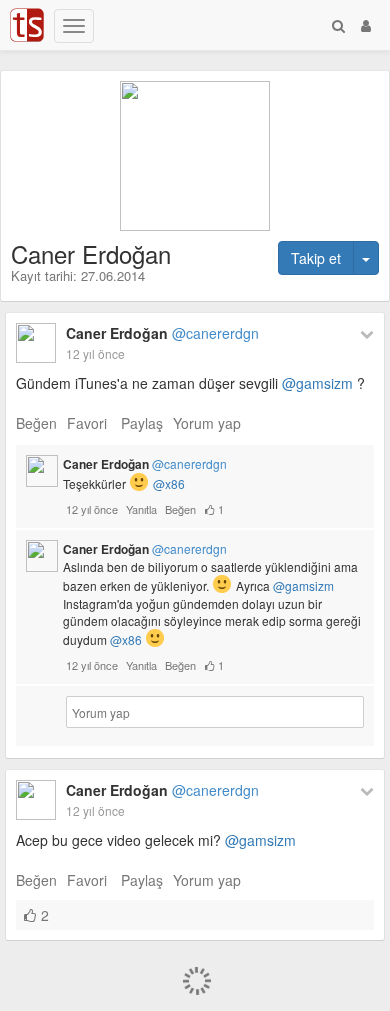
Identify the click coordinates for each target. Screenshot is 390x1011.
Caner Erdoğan (162, 333)
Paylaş (142, 423)
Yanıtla (141, 509)
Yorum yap (207, 423)
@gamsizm (317, 383)
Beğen (36, 423)
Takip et (316, 258)
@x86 (169, 483)
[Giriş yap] (366, 25)
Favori (87, 423)
